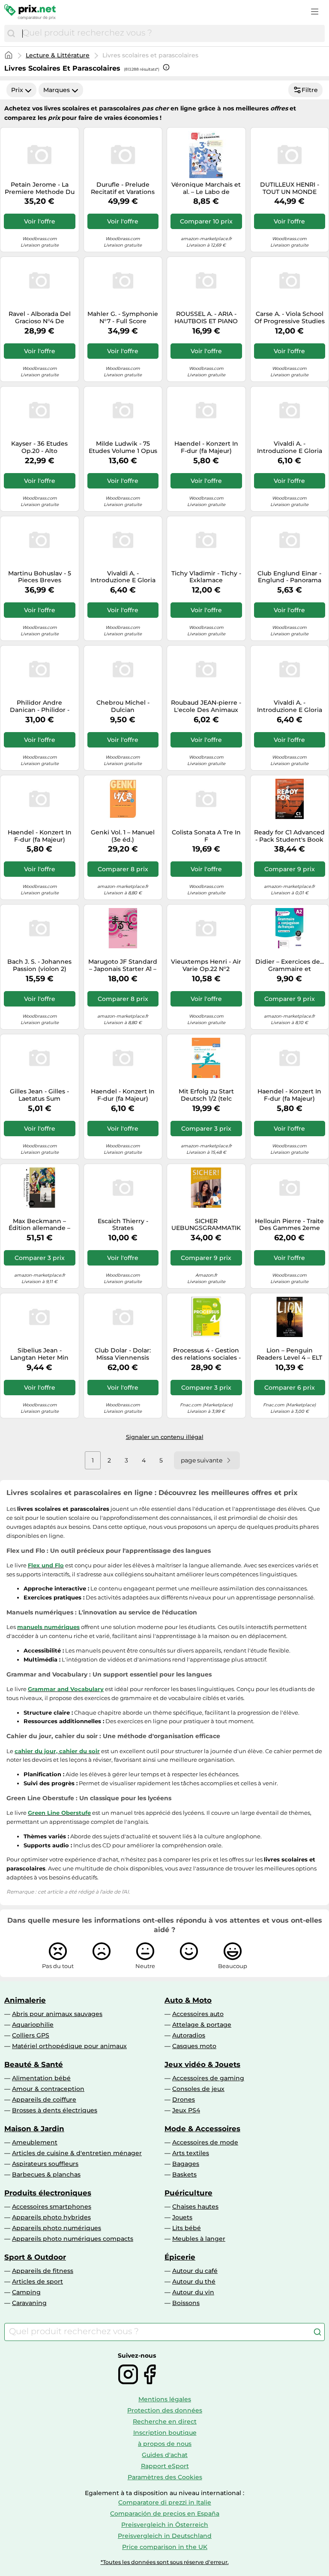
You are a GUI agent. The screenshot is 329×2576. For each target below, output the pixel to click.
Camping (26, 2292)
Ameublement (35, 2142)
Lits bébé (187, 2228)
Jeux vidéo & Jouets (202, 2064)
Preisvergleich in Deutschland (165, 2536)
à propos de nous (165, 2444)
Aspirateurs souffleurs (45, 2164)
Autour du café (195, 2271)
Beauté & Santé (34, 2064)
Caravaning (29, 2303)
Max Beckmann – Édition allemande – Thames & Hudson (39, 1225)
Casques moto (194, 2046)
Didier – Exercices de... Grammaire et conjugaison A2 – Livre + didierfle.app (290, 965)
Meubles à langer (199, 2239)
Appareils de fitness (43, 2271)
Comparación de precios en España (165, 2513)
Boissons (186, 2303)
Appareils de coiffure (44, 2100)
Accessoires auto (198, 2014)
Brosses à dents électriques (55, 2110)
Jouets (182, 2217)
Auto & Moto (188, 2000)
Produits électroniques (48, 2193)
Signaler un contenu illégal (165, 1437)
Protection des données (165, 2410)
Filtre (310, 90)
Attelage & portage (202, 2025)
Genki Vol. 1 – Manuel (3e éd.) (123, 836)
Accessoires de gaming (208, 2078)
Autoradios (189, 2035)
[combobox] (171, 33)
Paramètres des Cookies (165, 2477)
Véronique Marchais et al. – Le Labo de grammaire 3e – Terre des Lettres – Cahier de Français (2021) (206, 188)
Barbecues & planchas (46, 2174)
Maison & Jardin (34, 2129)
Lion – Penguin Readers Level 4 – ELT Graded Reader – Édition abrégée (289, 1354)
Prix (17, 90)
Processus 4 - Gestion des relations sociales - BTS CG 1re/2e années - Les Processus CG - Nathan (206, 1354)
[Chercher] (11, 33)
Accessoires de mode (205, 2142)
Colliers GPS (31, 2035)
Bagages (186, 2164)
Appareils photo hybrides (51, 2217)
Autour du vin (193, 2292)
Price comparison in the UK (165, 2547)
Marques (57, 90)
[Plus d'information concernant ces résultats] (166, 67)
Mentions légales (165, 2399)
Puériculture (188, 2193)
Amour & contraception (48, 2089)
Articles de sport (37, 2281)
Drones (184, 2100)
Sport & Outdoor (35, 2257)
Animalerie (25, 2000)
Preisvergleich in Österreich (165, 2525)
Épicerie (180, 2257)
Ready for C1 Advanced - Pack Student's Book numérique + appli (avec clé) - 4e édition (289, 836)
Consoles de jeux (198, 2089)
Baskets (184, 2174)
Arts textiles (191, 2153)
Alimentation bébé (41, 2078)
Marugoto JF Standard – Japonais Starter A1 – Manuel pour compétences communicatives (123, 965)
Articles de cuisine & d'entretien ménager (77, 2153)
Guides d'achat (165, 2455)
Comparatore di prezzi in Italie (165, 2502)
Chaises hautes (195, 2207)
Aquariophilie (33, 2025)
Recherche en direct (165, 2421)
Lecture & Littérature (58, 55)
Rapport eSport (165, 2466)
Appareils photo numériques (57, 2228)
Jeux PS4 (186, 2110)
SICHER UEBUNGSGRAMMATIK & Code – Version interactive (206, 1225)
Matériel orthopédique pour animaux (69, 2046)
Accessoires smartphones (52, 2207)
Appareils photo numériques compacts (73, 2239)
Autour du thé (194, 2281)
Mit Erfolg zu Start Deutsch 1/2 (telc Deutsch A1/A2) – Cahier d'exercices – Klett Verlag (206, 1095)
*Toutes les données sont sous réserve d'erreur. (165, 2562)
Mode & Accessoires (202, 2129)
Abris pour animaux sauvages (57, 2014)
